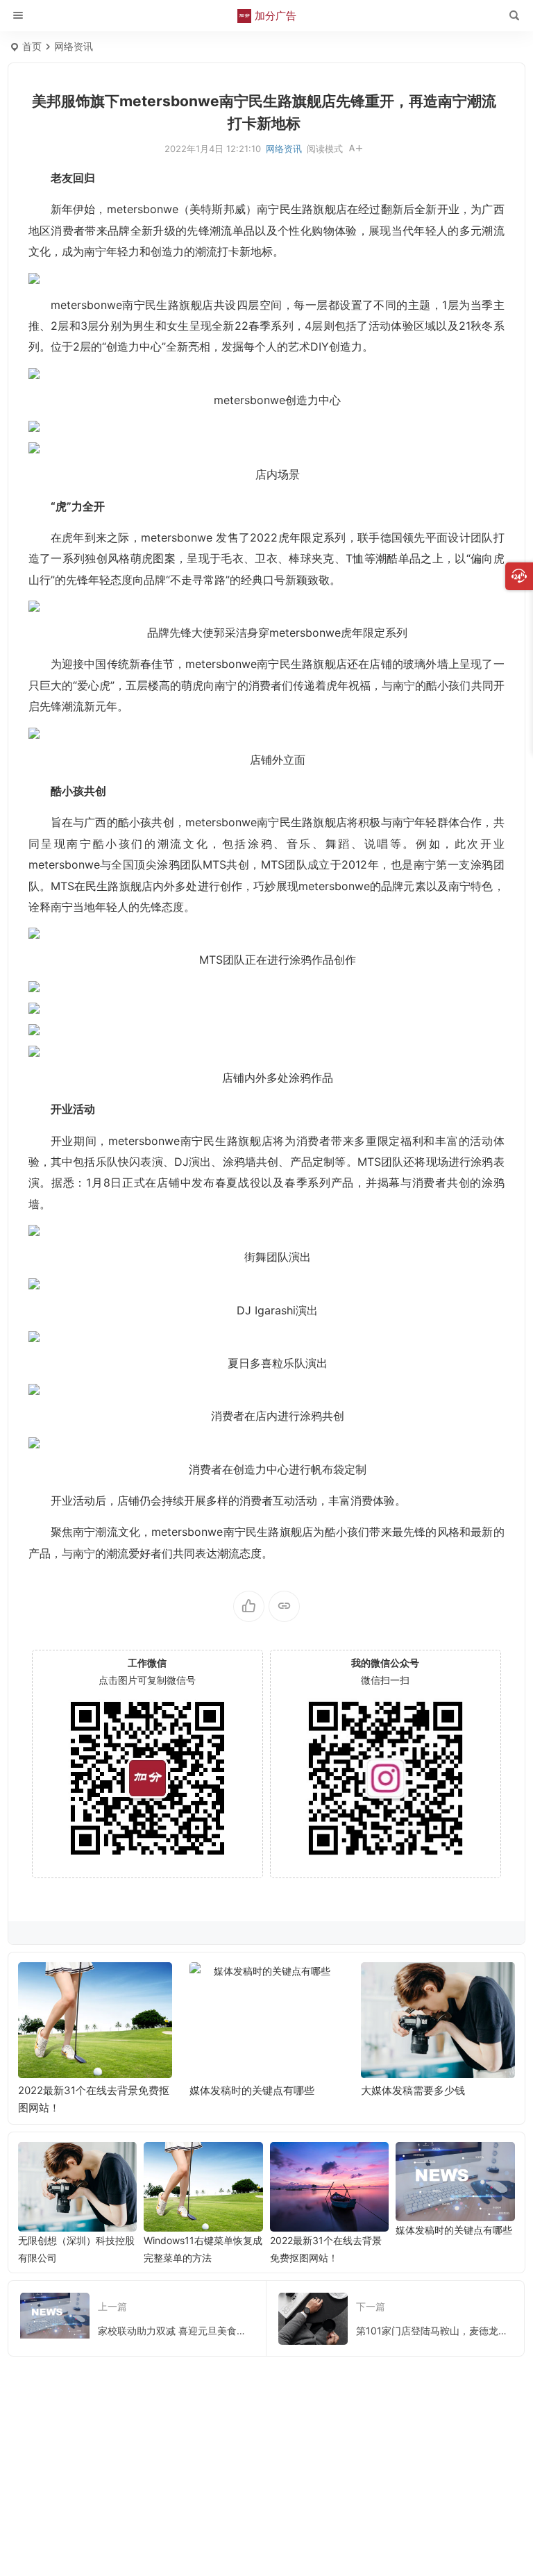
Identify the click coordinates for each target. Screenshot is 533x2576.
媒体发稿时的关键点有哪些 (81, 2090)
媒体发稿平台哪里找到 (413, 2090)
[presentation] (434, 1984)
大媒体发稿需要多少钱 (242, 2090)
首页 (32, 46)
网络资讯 (74, 46)
